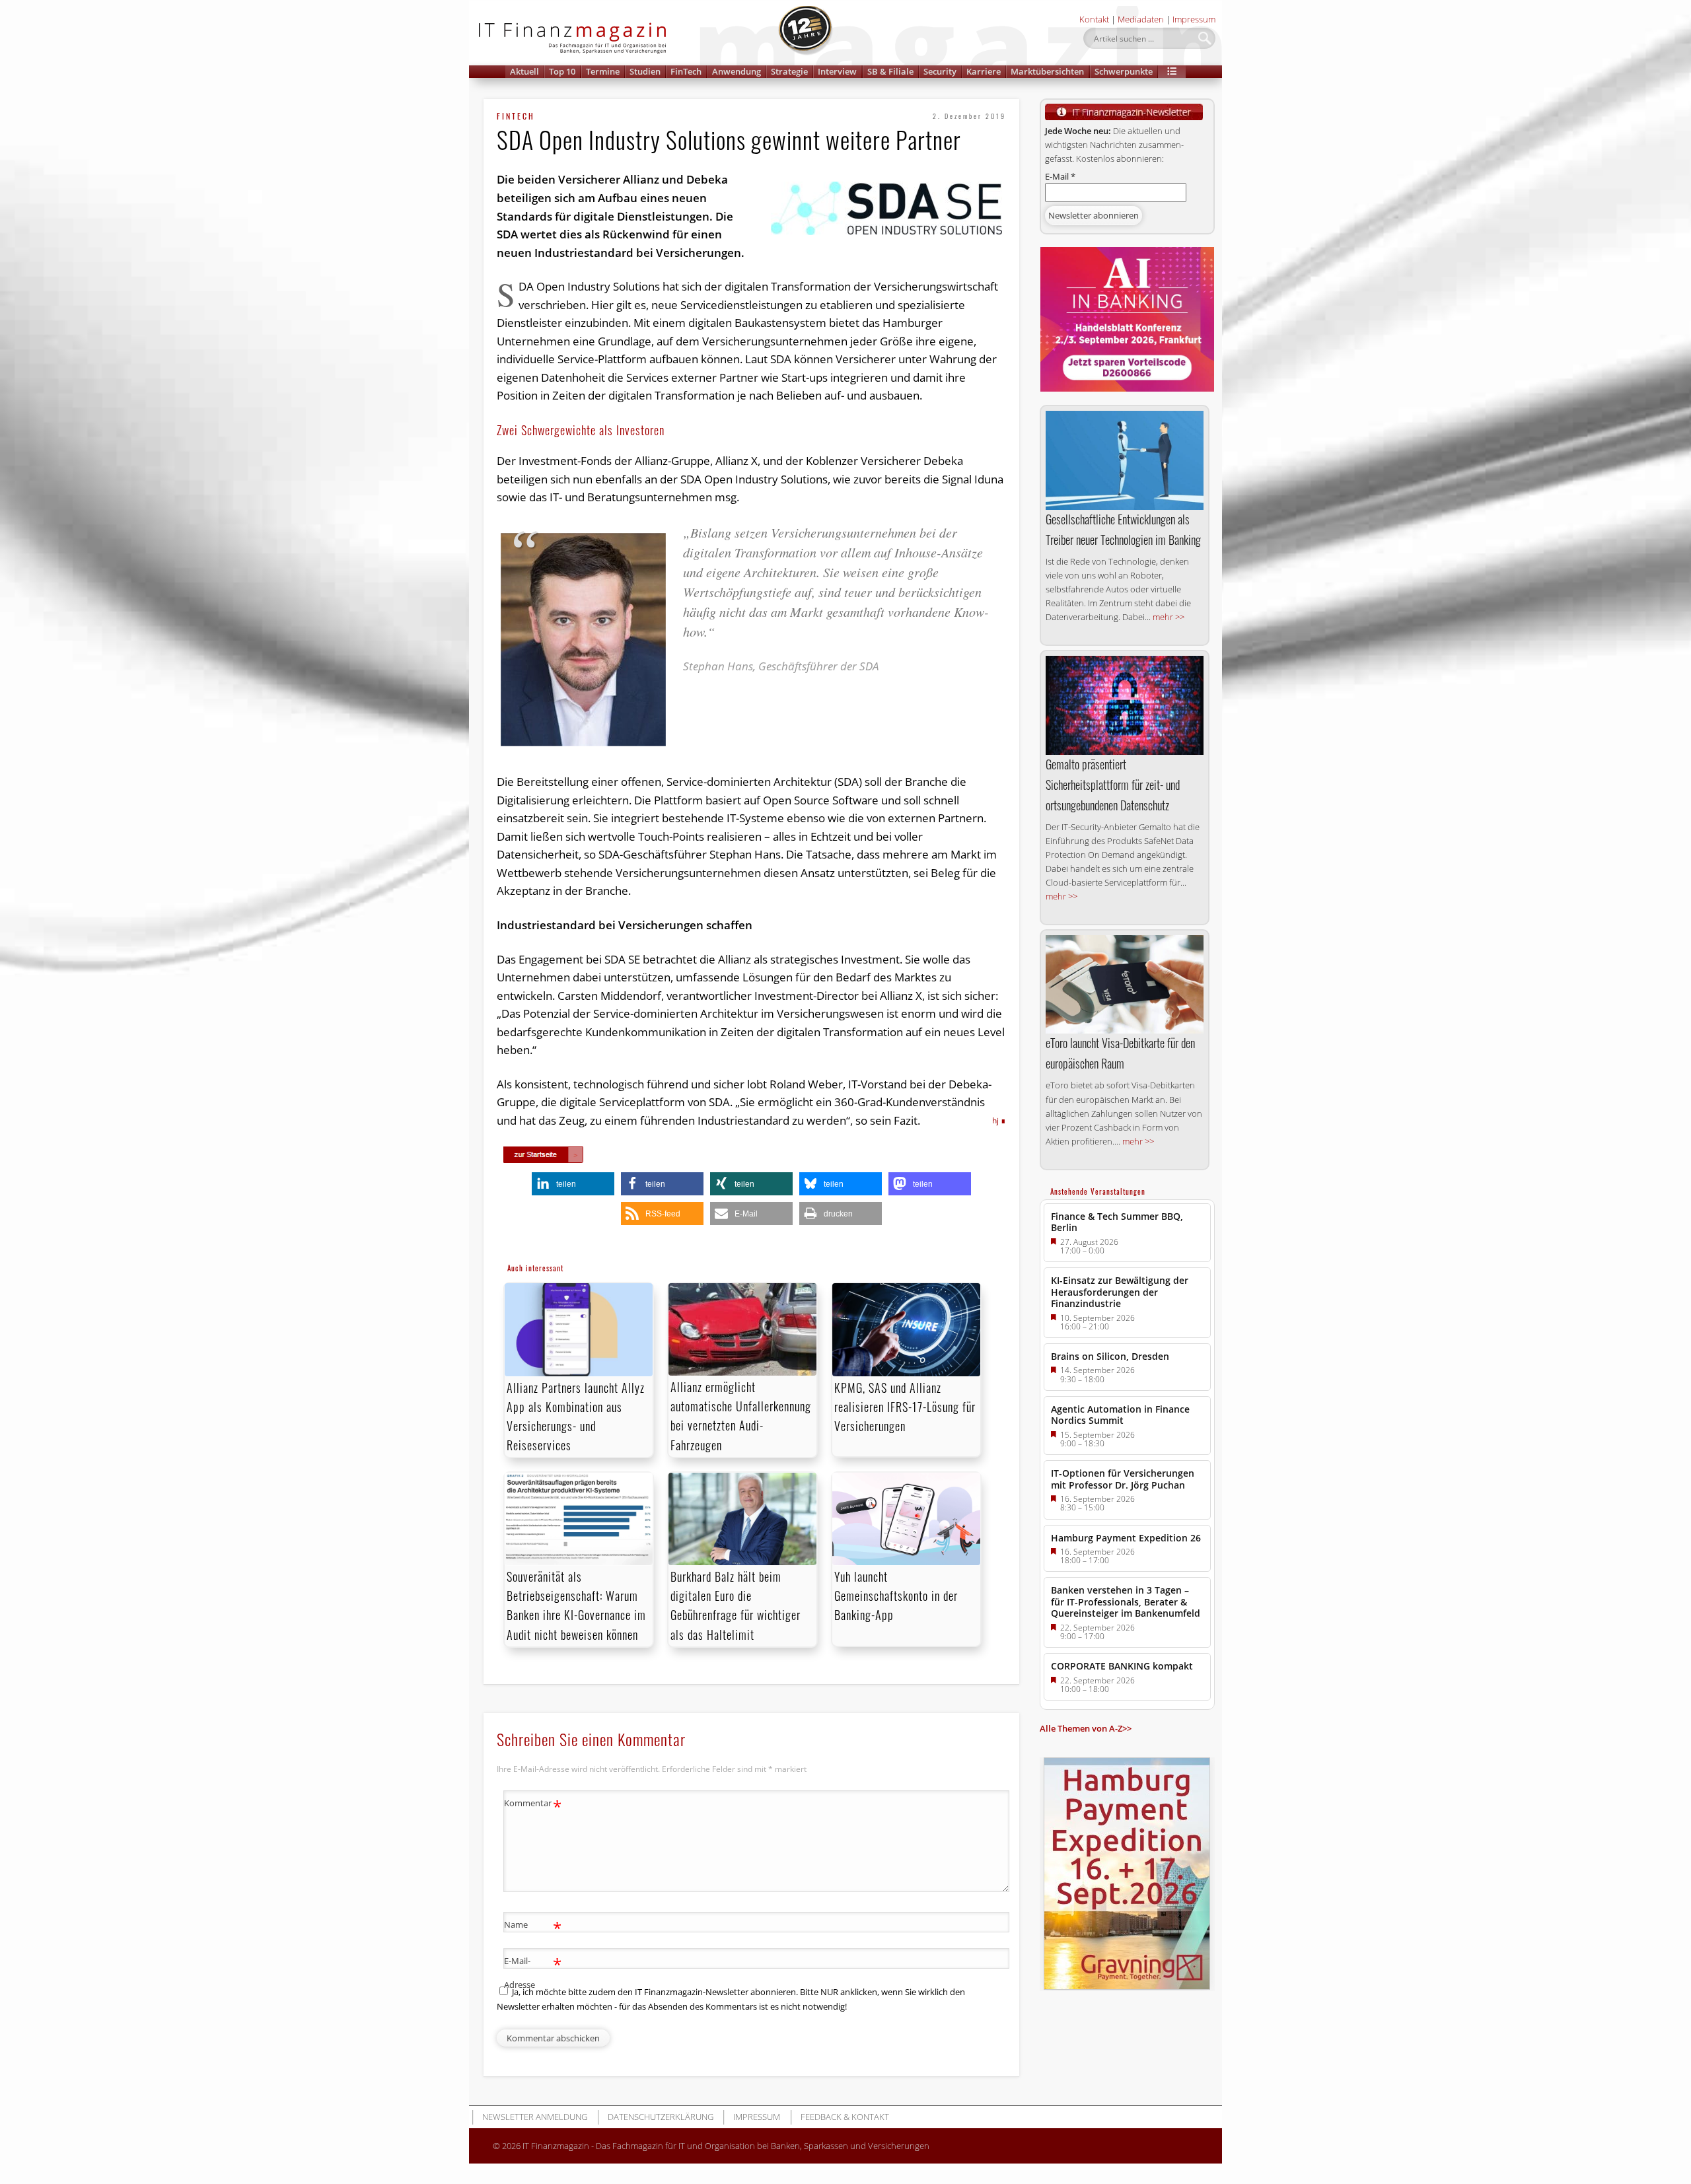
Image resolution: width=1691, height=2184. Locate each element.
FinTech (686, 71)
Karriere (984, 71)
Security (940, 71)
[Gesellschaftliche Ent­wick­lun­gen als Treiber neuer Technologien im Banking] (1125, 460)
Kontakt (1094, 19)
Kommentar (533, 1805)
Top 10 (562, 71)
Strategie (789, 71)
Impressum (1194, 19)
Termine (603, 71)
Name (533, 1926)
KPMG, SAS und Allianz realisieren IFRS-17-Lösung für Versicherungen (905, 1407)
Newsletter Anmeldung (535, 2117)
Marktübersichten (1047, 71)
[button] (1172, 72)
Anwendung (737, 71)
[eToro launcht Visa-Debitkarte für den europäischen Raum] (1125, 985)
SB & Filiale (890, 71)
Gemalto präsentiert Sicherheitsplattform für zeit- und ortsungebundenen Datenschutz (1113, 785)
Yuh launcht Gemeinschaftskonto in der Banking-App (896, 1596)
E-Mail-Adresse (533, 1972)
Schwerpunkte (1124, 71)
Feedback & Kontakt (845, 2117)
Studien (645, 71)
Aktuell (524, 71)
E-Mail (1060, 176)
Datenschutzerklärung (661, 2117)
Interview (837, 71)
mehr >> (1169, 617)
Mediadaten (1141, 19)
